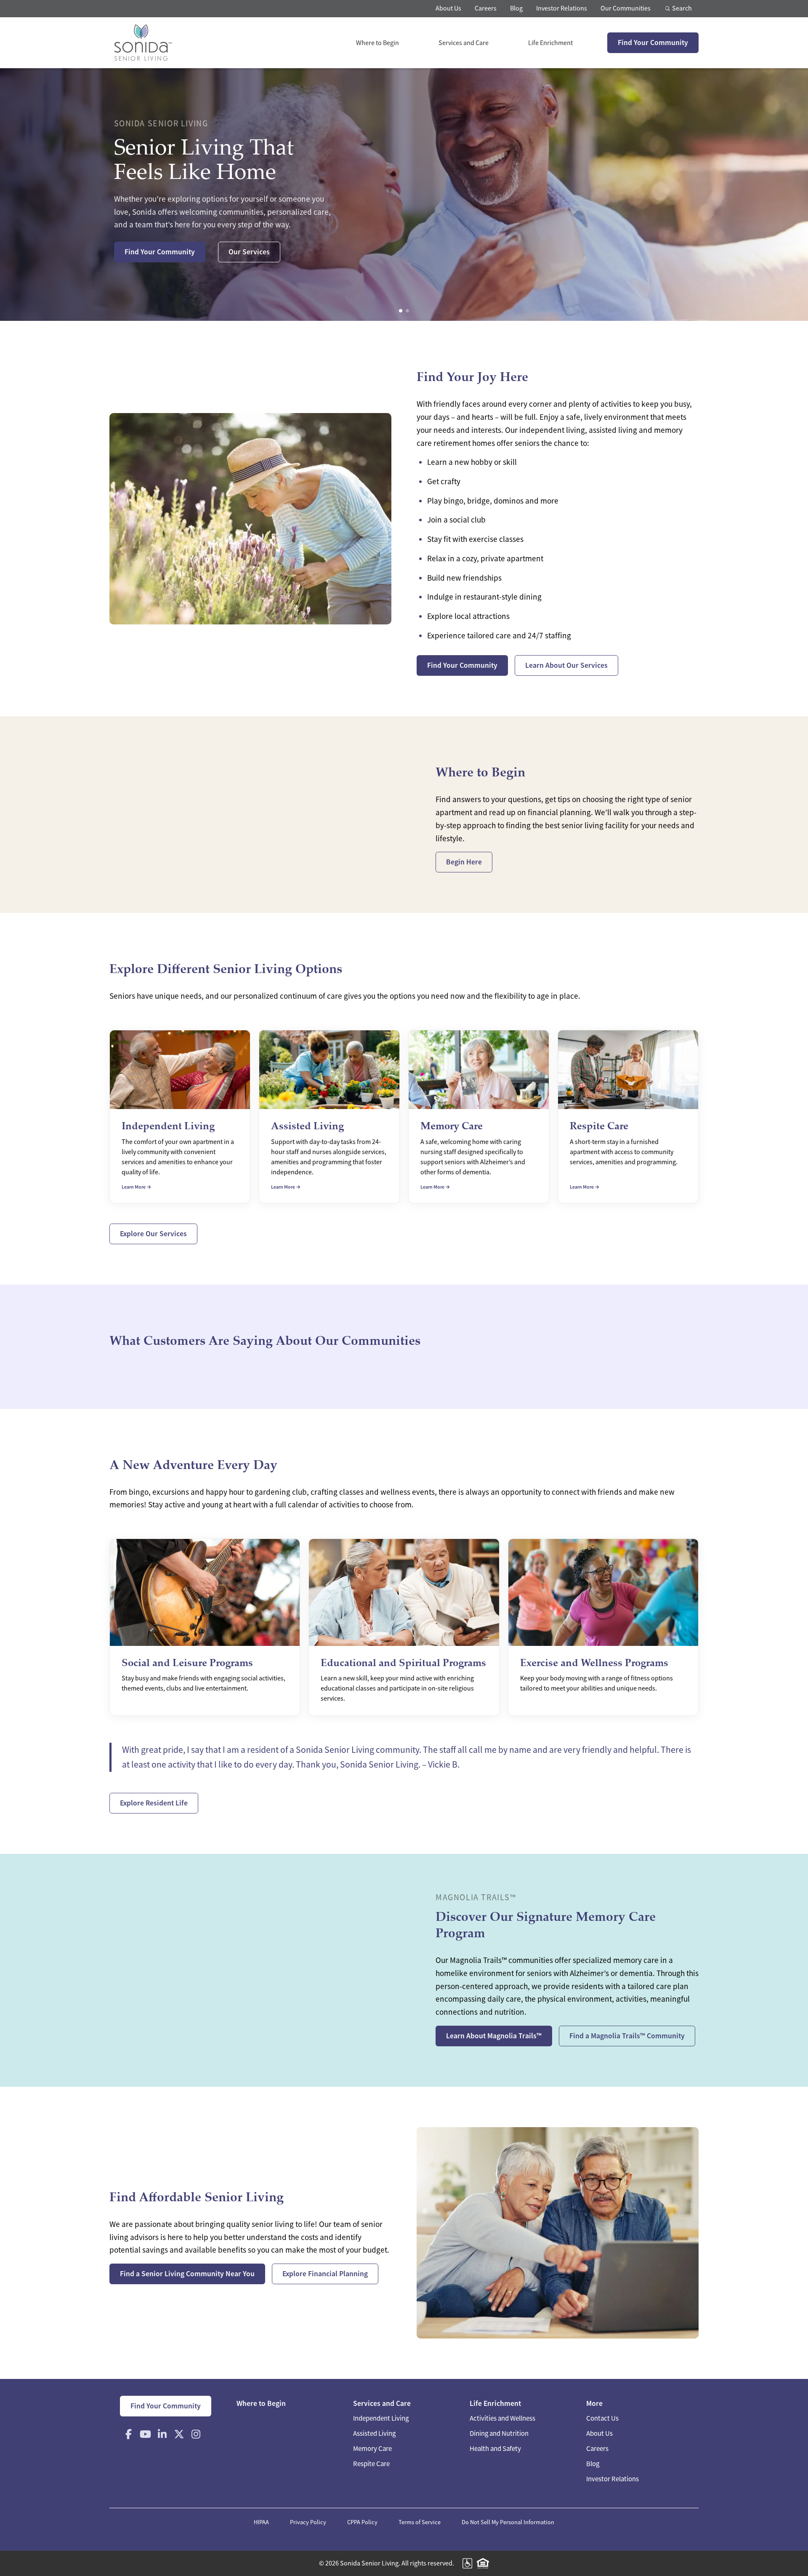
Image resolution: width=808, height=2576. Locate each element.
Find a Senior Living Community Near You (187, 2274)
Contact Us (602, 2418)
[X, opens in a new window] (179, 2434)
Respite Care (371, 2464)
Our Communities (626, 8)
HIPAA (261, 2522)
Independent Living (381, 2418)
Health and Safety (495, 2449)
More (594, 2403)
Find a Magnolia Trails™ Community (627, 2036)
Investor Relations (562, 8)
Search (681, 8)
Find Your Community (653, 43)
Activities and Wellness (502, 2418)
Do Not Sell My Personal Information (508, 2522)
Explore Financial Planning (325, 2274)
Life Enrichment (550, 43)
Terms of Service (420, 2522)
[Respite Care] (628, 1117)
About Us (448, 8)
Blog (516, 8)
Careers (486, 8)
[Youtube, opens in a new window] (145, 2434)
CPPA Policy (362, 2522)
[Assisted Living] (329, 1117)
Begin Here (464, 862)
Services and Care (464, 43)
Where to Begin (377, 43)
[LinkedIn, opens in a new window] (162, 2434)
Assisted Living (374, 2433)
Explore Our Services (153, 1234)
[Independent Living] (180, 1117)
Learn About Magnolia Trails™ (494, 2036)
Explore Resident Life (154, 1803)
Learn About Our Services (566, 665)
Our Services (249, 252)
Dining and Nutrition (499, 2433)
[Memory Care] (479, 1117)
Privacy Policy (308, 2522)
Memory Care (372, 2449)
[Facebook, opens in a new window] (128, 2434)
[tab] (401, 311)
